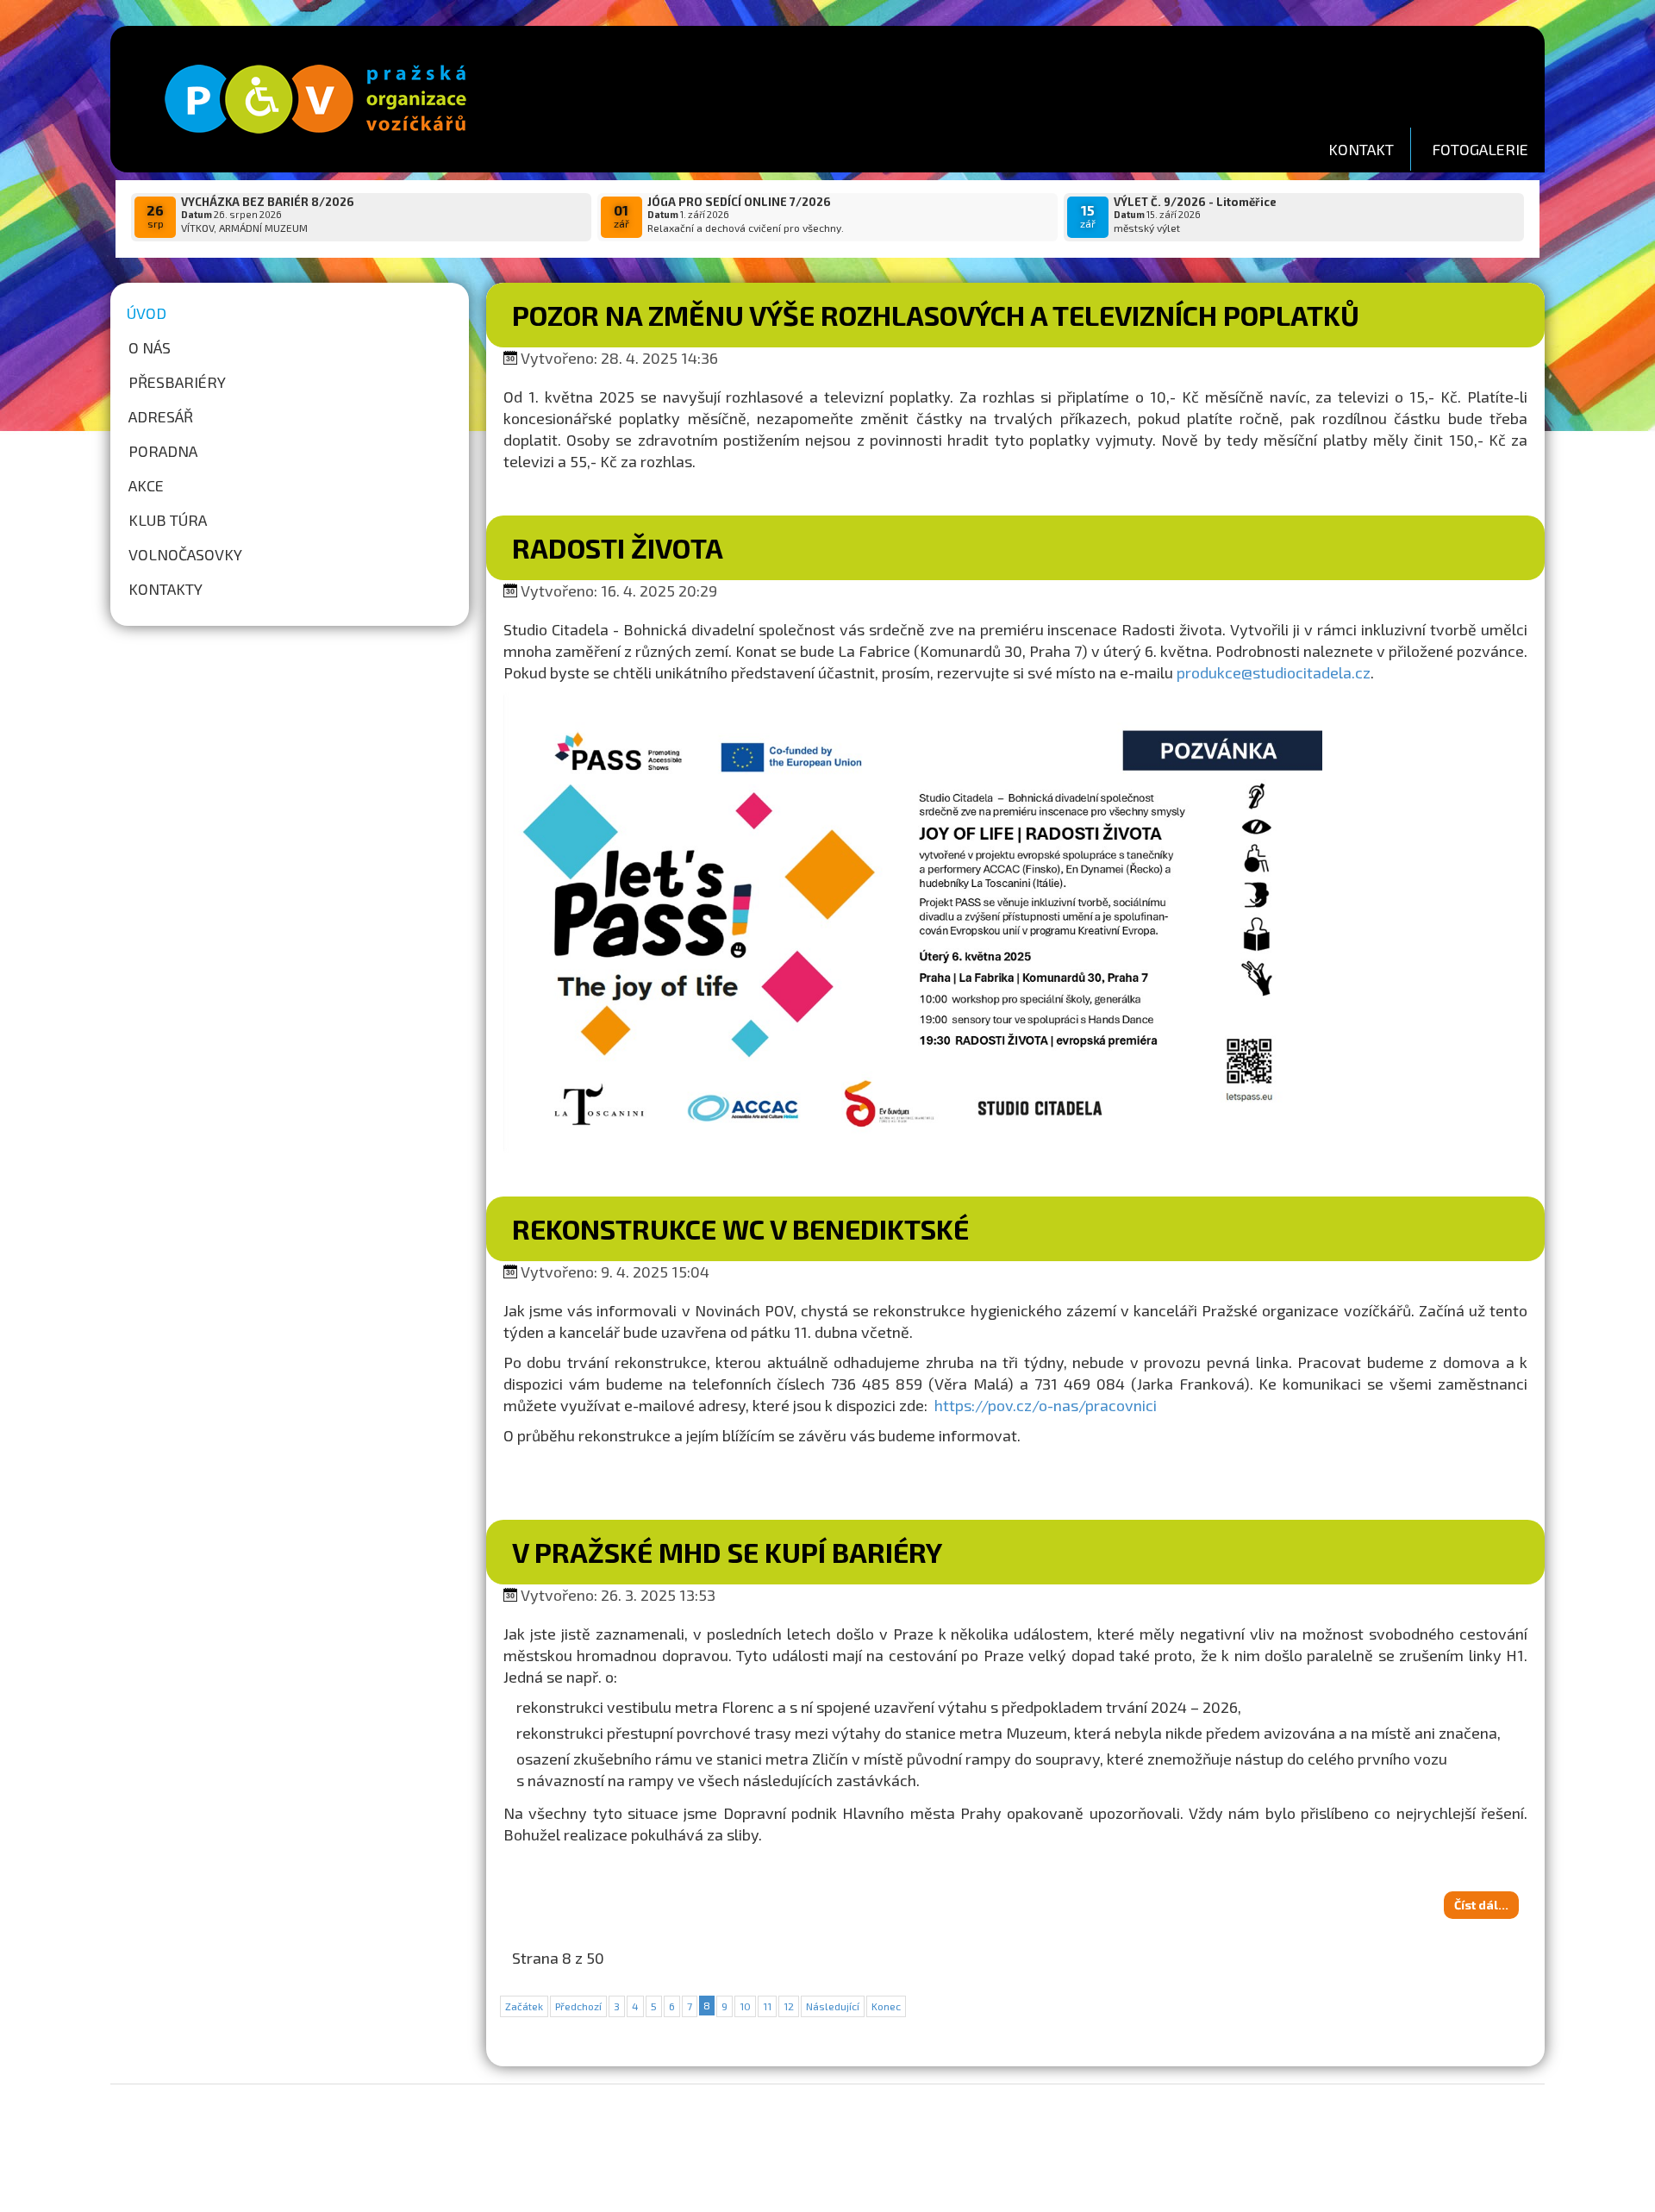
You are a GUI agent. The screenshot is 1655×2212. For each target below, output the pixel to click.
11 (767, 2006)
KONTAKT (1361, 149)
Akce (146, 485)
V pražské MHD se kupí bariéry (727, 1552)
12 (789, 2006)
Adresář (161, 416)
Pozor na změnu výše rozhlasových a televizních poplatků (936, 315)
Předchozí (578, 2006)
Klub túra (168, 520)
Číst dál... (1481, 1905)
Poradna (163, 451)
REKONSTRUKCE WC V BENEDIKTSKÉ (740, 1228)
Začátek (524, 2006)
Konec (886, 2006)
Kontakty (165, 589)
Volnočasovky (185, 554)
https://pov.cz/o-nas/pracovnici (1046, 1405)
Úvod (147, 313)
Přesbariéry (177, 382)
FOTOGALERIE (1480, 149)
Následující (833, 2006)
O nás (150, 347)
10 (745, 2006)
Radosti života (618, 547)
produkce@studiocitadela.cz (1274, 672)
